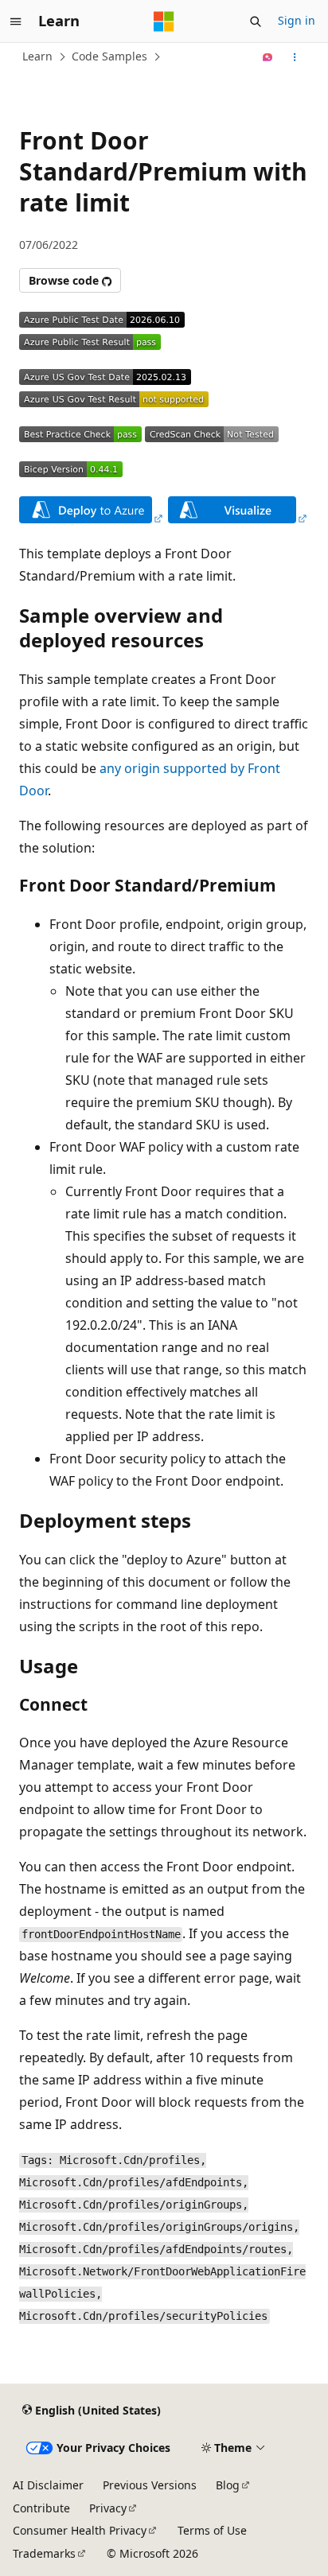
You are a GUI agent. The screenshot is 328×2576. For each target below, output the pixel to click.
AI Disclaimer (48, 2485)
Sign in (297, 20)
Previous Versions (150, 2485)
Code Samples (109, 56)
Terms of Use (212, 2530)
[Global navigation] (16, 21)
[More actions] (295, 57)
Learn (37, 56)
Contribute (41, 2508)
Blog (228, 2485)
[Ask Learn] (268, 57)
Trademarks (44, 2553)
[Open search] (256, 21)
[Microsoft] (164, 21)
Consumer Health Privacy (80, 2530)
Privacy (108, 2508)
